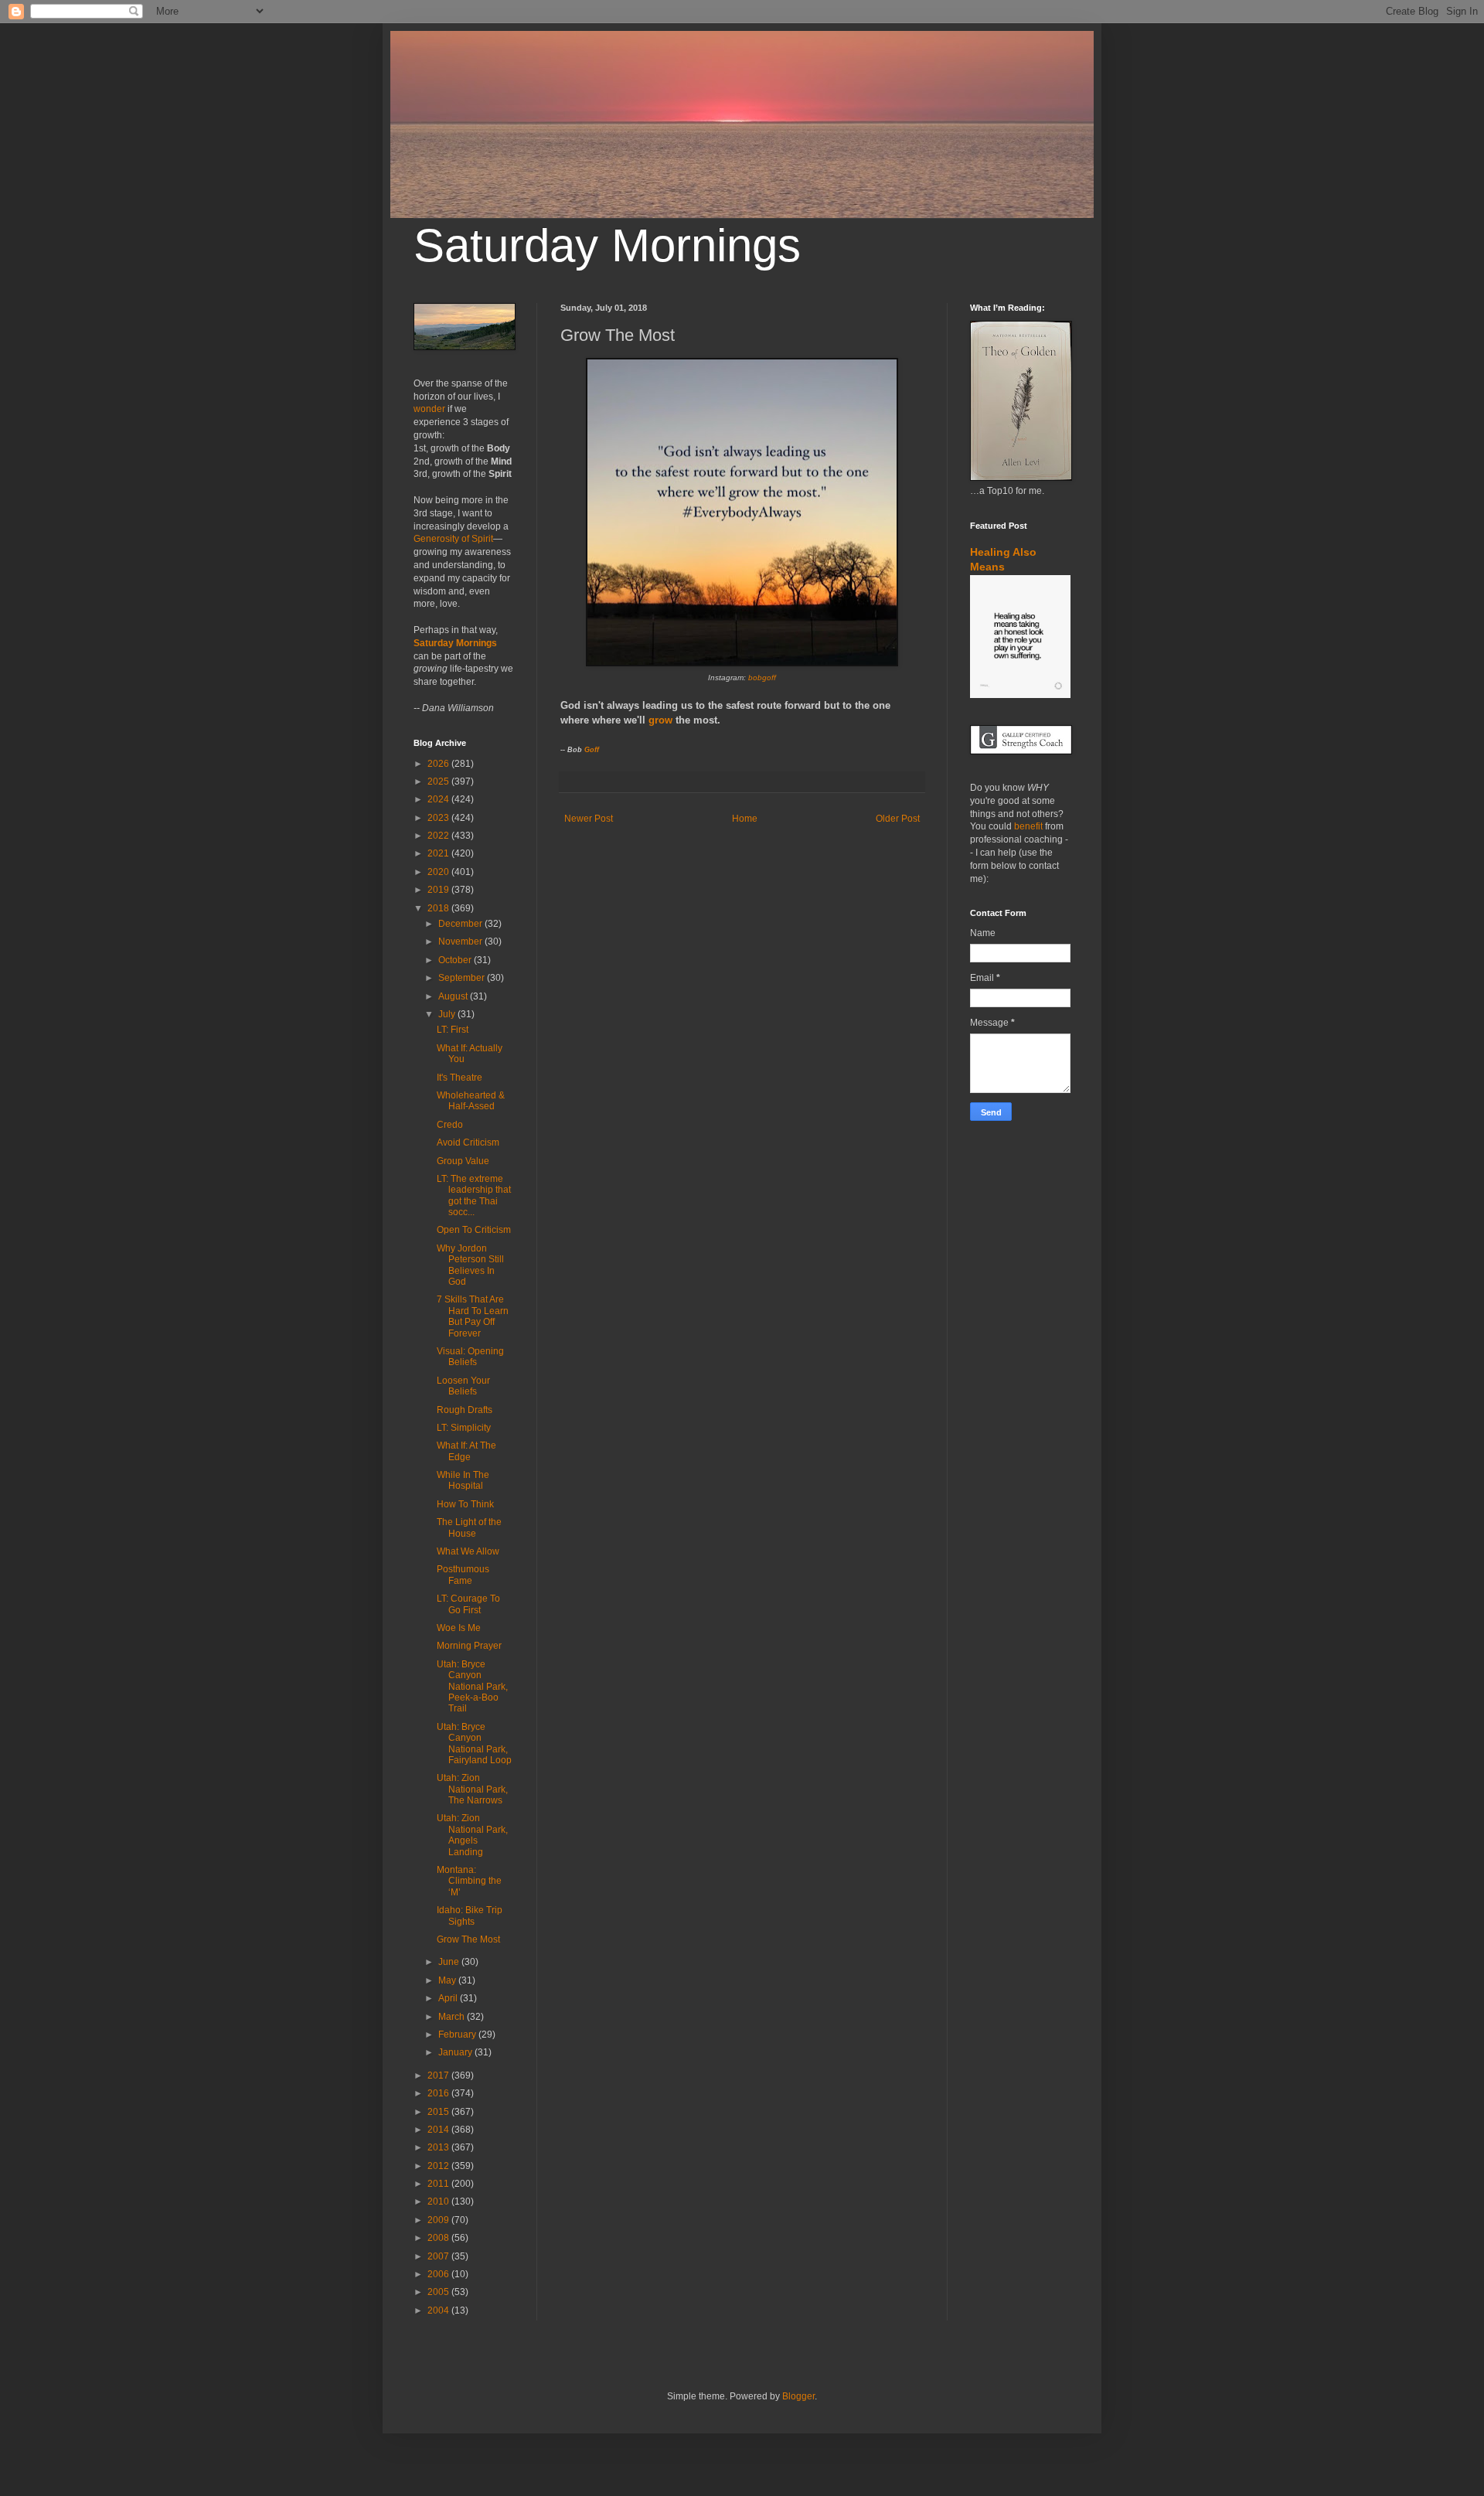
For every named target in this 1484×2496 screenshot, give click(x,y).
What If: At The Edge (466, 1451)
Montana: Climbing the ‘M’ (469, 1881)
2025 (439, 781)
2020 (439, 872)
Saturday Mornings (607, 245)
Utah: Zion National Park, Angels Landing (472, 1835)
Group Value (463, 1161)
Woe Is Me (459, 1628)
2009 (439, 2220)
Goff (592, 750)
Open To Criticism (474, 1230)
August (454, 996)
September (463, 978)
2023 (439, 818)
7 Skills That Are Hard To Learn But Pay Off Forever (473, 1316)
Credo (450, 1125)
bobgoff (762, 678)
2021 (439, 853)
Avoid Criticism (468, 1142)
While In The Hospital (463, 1480)
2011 (439, 2184)
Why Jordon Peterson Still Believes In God (470, 1265)
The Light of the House (469, 1527)
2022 (439, 836)
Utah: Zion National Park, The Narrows (472, 1789)
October (456, 960)
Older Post (898, 819)
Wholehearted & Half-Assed (471, 1101)
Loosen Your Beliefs (463, 1386)
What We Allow (468, 1551)
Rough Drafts (465, 1410)
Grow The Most (468, 1939)
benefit (1028, 826)
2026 (439, 764)
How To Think (465, 1504)
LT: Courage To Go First (468, 1604)
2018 (439, 908)
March (453, 2017)
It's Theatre (459, 1078)
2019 (439, 890)
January (456, 2052)
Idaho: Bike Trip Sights (470, 1915)
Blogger (798, 2396)
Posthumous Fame (463, 1575)
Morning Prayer (469, 1646)
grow (660, 720)
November (461, 942)
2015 (439, 2112)
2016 (439, 2093)
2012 (439, 2166)
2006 (439, 2274)
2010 (439, 2201)
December (461, 924)
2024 (439, 799)
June (450, 1962)
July (448, 1014)
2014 (439, 2130)
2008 (439, 2238)
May (448, 1980)
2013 (439, 2147)
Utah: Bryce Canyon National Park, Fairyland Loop (474, 1743)
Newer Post (589, 819)
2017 (439, 2075)
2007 (439, 2256)
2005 (439, 2292)
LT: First (453, 1030)
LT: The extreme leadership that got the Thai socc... (474, 1195)
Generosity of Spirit (453, 539)
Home (745, 819)
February (458, 2035)
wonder (429, 409)
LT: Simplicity (464, 1428)
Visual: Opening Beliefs (470, 1357)
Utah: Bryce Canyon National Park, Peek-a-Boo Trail (472, 1687)
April (449, 1998)
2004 (439, 2310)
